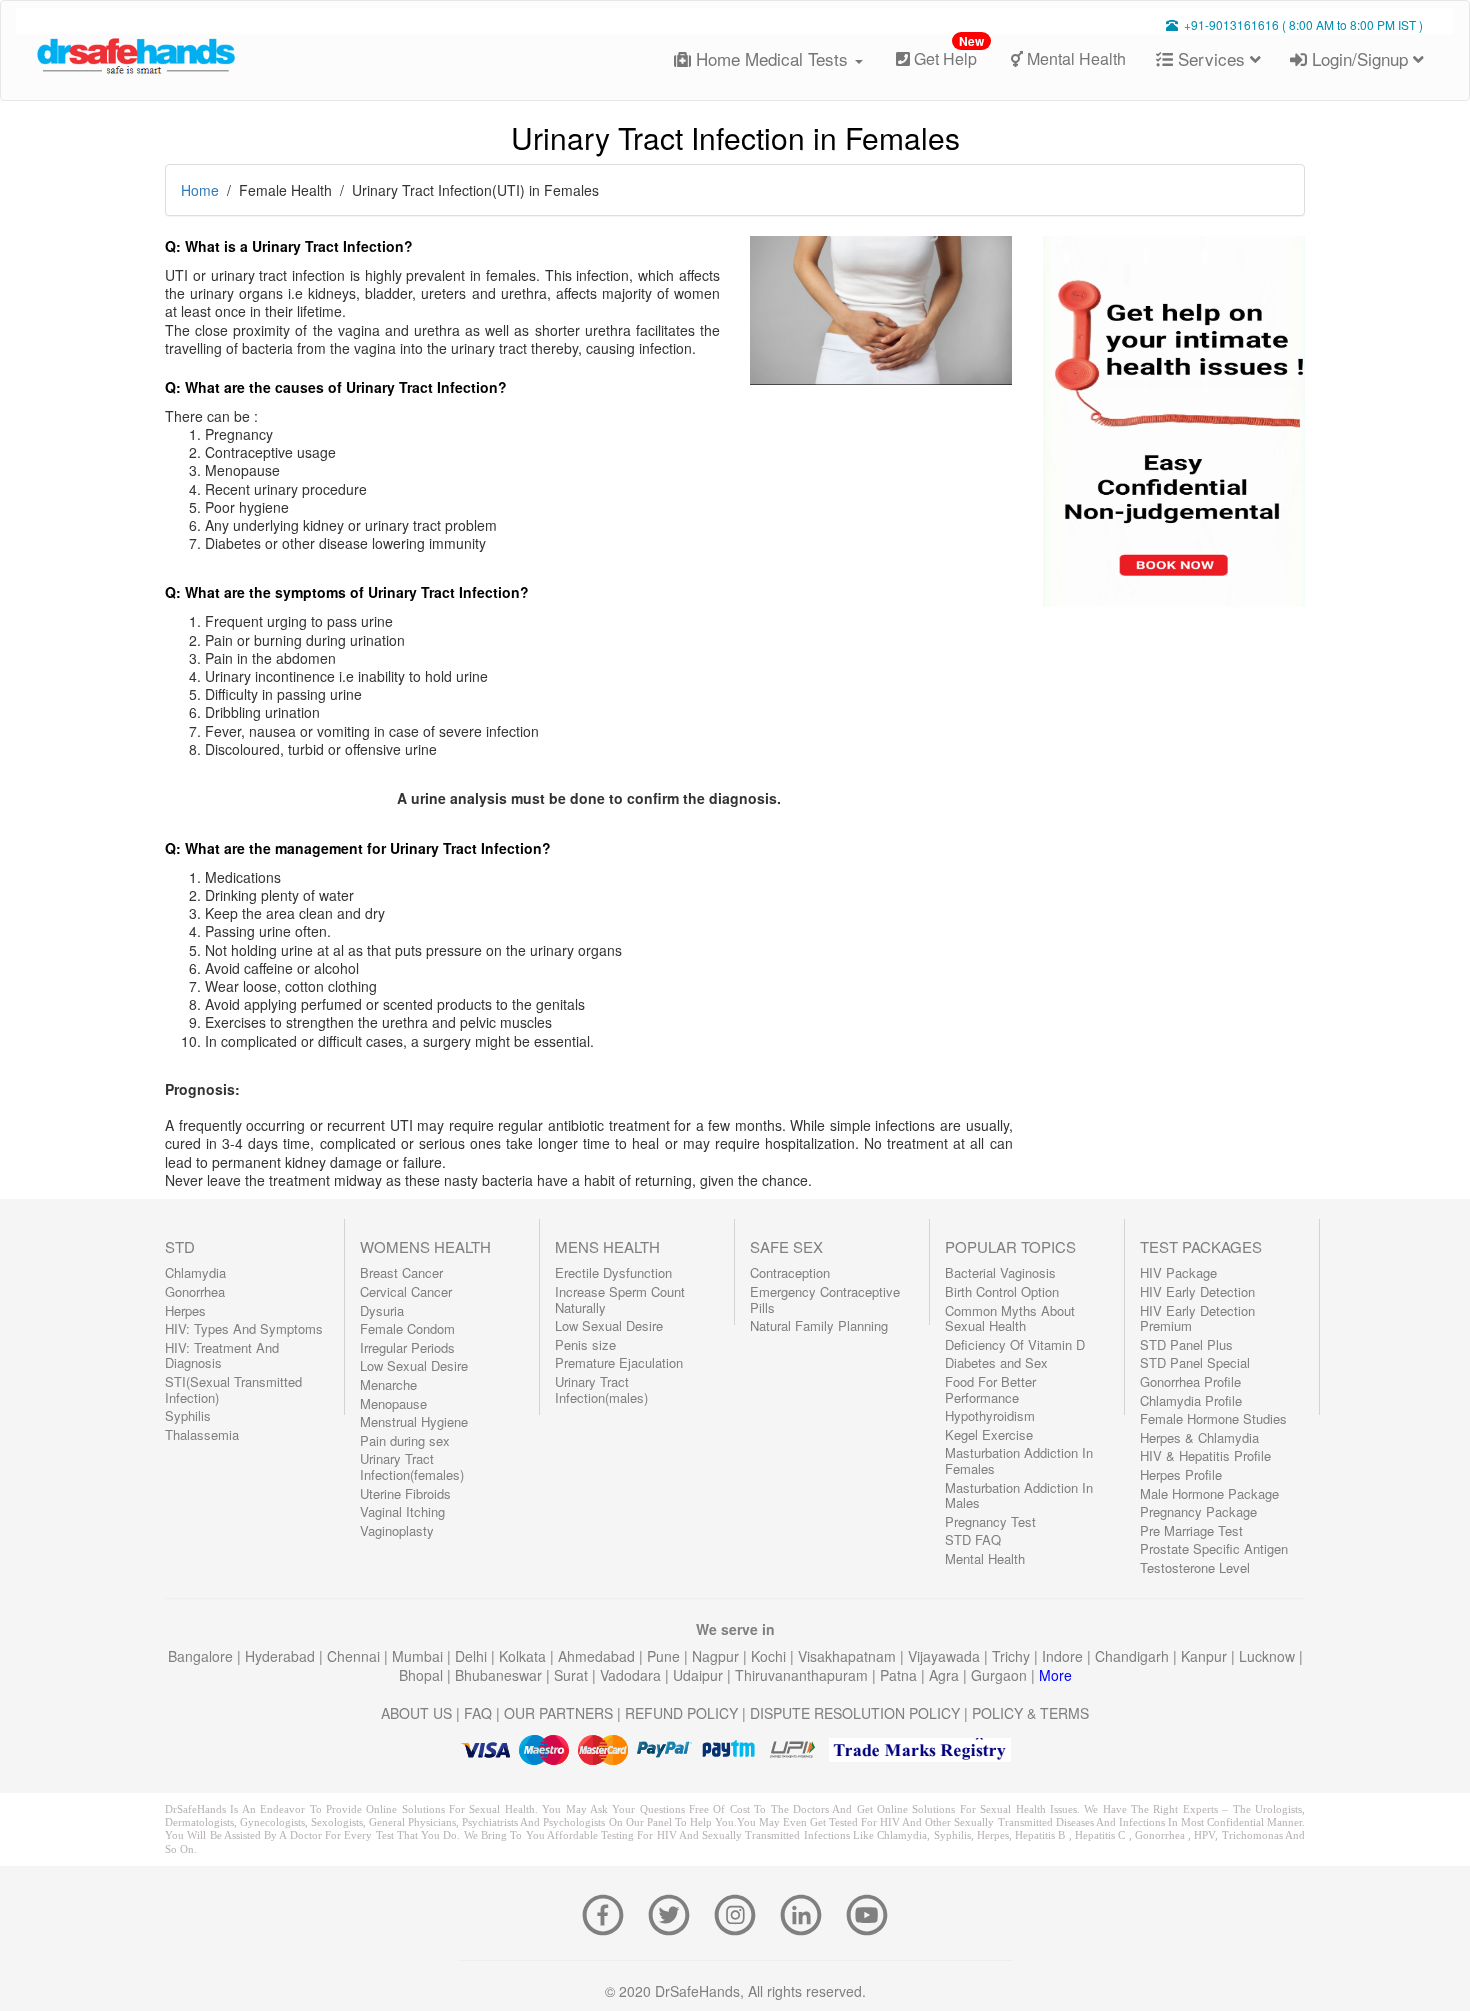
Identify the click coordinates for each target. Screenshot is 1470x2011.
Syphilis (188, 1415)
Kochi (770, 1656)
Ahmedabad (598, 1656)
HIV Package (1178, 1272)
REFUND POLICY (681, 1713)
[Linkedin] (807, 1913)
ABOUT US (416, 1713)
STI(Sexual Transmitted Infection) (233, 1389)
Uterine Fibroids (405, 1493)
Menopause (393, 1403)
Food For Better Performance (990, 1389)
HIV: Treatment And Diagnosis (222, 1355)
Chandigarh (1134, 1656)
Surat (573, 1675)
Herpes (185, 1310)
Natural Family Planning (819, 1325)
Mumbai (419, 1656)
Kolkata (524, 1656)
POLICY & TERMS (1030, 1713)
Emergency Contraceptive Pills (825, 1299)
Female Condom (407, 1328)
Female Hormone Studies (1213, 1418)
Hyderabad (282, 1656)
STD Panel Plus (1186, 1344)
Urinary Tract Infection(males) (601, 1389)
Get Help (947, 52)
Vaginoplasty (397, 1530)
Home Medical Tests (772, 58)
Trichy (1013, 1656)
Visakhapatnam (849, 1656)
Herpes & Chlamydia (1199, 1437)
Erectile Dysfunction (613, 1272)
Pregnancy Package (1198, 1511)
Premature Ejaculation (619, 1362)
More (1055, 1675)
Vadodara (632, 1675)
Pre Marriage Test (1191, 1530)
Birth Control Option (1002, 1291)
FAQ (478, 1713)
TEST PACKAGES (1201, 1246)
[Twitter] (675, 1913)
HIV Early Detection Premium (1197, 1318)
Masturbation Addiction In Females (1019, 1460)
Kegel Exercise (989, 1434)
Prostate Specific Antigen (1214, 1548)
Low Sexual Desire (414, 1365)
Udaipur (700, 1675)
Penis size (585, 1344)
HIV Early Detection (1197, 1291)
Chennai (355, 1656)
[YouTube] (867, 1913)
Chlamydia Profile (1191, 1400)
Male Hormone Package (1209, 1493)
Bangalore (202, 1656)
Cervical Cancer (406, 1291)
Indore (1064, 1656)
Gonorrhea (195, 1291)
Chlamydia (195, 1272)
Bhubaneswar (500, 1675)
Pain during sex (405, 1440)
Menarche (388, 1384)
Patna (900, 1675)
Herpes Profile (1181, 1474)
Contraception (790, 1272)
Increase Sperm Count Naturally (620, 1299)
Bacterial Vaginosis (1000, 1272)
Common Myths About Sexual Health (1010, 1318)
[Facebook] (609, 1913)
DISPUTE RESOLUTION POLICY (855, 1713)
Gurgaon (1001, 1675)
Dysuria (382, 1310)
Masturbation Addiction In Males (1019, 1495)
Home (200, 190)
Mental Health (1074, 58)
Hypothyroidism (990, 1415)
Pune (665, 1656)
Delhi (473, 1656)
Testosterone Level (1195, 1567)
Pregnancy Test (990, 1521)
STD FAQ (973, 1539)
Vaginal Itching (402, 1511)
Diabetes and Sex (996, 1362)
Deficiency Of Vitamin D (1015, 1344)
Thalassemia (202, 1434)
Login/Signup (1360, 58)
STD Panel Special (1195, 1362)
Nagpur (717, 1656)
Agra (946, 1675)
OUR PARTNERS (558, 1713)
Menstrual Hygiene (414, 1421)
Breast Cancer (401, 1272)
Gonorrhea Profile (1190, 1381)
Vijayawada (946, 1656)
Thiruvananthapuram (803, 1675)
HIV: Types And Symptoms (244, 1328)
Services (1211, 58)
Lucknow (1269, 1656)
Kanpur (1206, 1656)
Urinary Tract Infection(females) (412, 1466)
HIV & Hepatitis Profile (1205, 1455)
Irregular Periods (407, 1347)
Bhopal (423, 1675)
